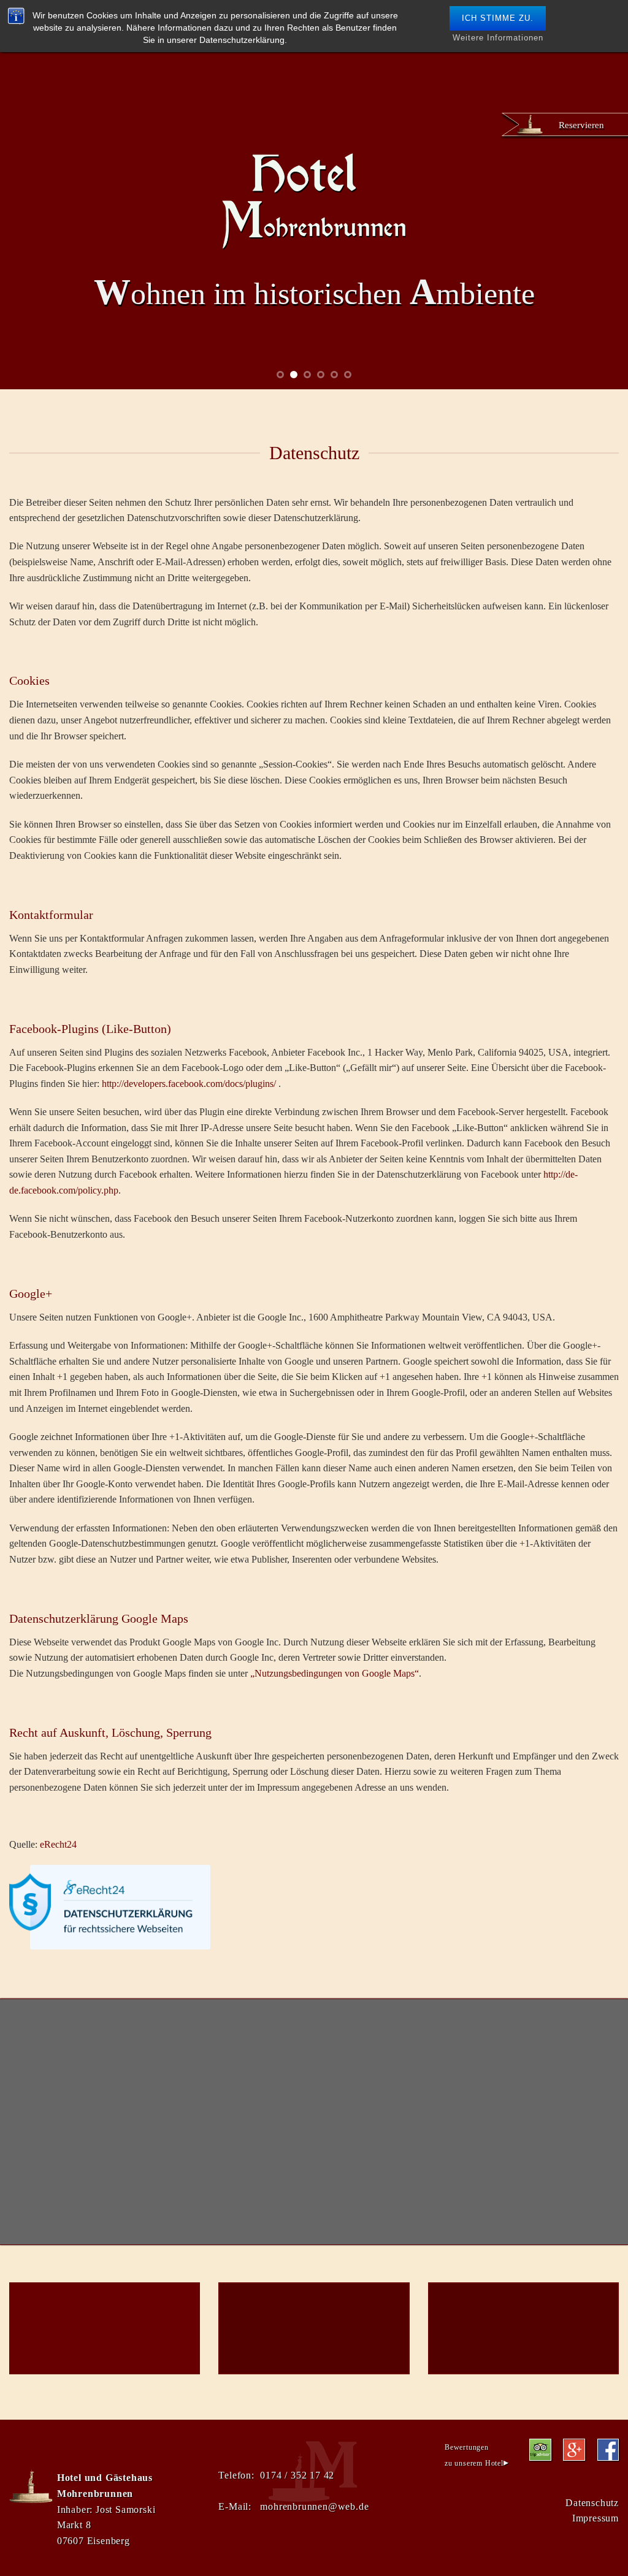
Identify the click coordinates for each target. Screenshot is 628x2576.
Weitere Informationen (498, 38)
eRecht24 (58, 1844)
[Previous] (28, 246)
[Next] (600, 246)
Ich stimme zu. (498, 18)
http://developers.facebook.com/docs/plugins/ (189, 1084)
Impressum (595, 2518)
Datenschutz (592, 2503)
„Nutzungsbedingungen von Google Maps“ (335, 1673)
